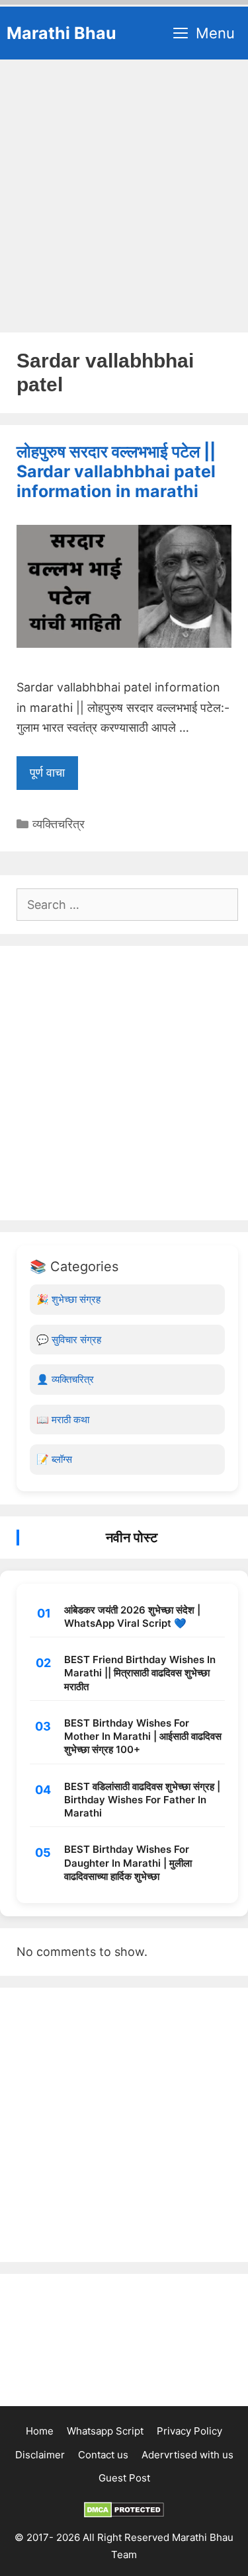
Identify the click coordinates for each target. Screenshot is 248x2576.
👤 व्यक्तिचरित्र (65, 1379)
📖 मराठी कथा (63, 1420)
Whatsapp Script (105, 2431)
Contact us (103, 2455)
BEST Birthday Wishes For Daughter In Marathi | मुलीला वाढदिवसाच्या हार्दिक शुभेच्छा (128, 1863)
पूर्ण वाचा (47, 772)
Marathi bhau (62, 33)
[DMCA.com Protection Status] (124, 2514)
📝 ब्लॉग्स (54, 1459)
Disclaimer (40, 2455)
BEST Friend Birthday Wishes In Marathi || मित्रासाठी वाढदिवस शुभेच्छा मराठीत (140, 1673)
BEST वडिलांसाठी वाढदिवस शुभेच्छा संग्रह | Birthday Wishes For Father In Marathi (142, 1800)
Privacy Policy (189, 2431)
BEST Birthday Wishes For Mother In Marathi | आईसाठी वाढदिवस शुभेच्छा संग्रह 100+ (143, 1737)
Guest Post (124, 2478)
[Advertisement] (124, 190)
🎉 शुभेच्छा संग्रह (68, 1299)
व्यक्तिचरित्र (59, 824)
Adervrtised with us (187, 2455)
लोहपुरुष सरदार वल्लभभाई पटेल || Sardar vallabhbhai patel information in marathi (116, 471)
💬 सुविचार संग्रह (69, 1340)
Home (40, 2431)
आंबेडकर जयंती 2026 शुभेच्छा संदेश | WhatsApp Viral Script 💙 (132, 1617)
